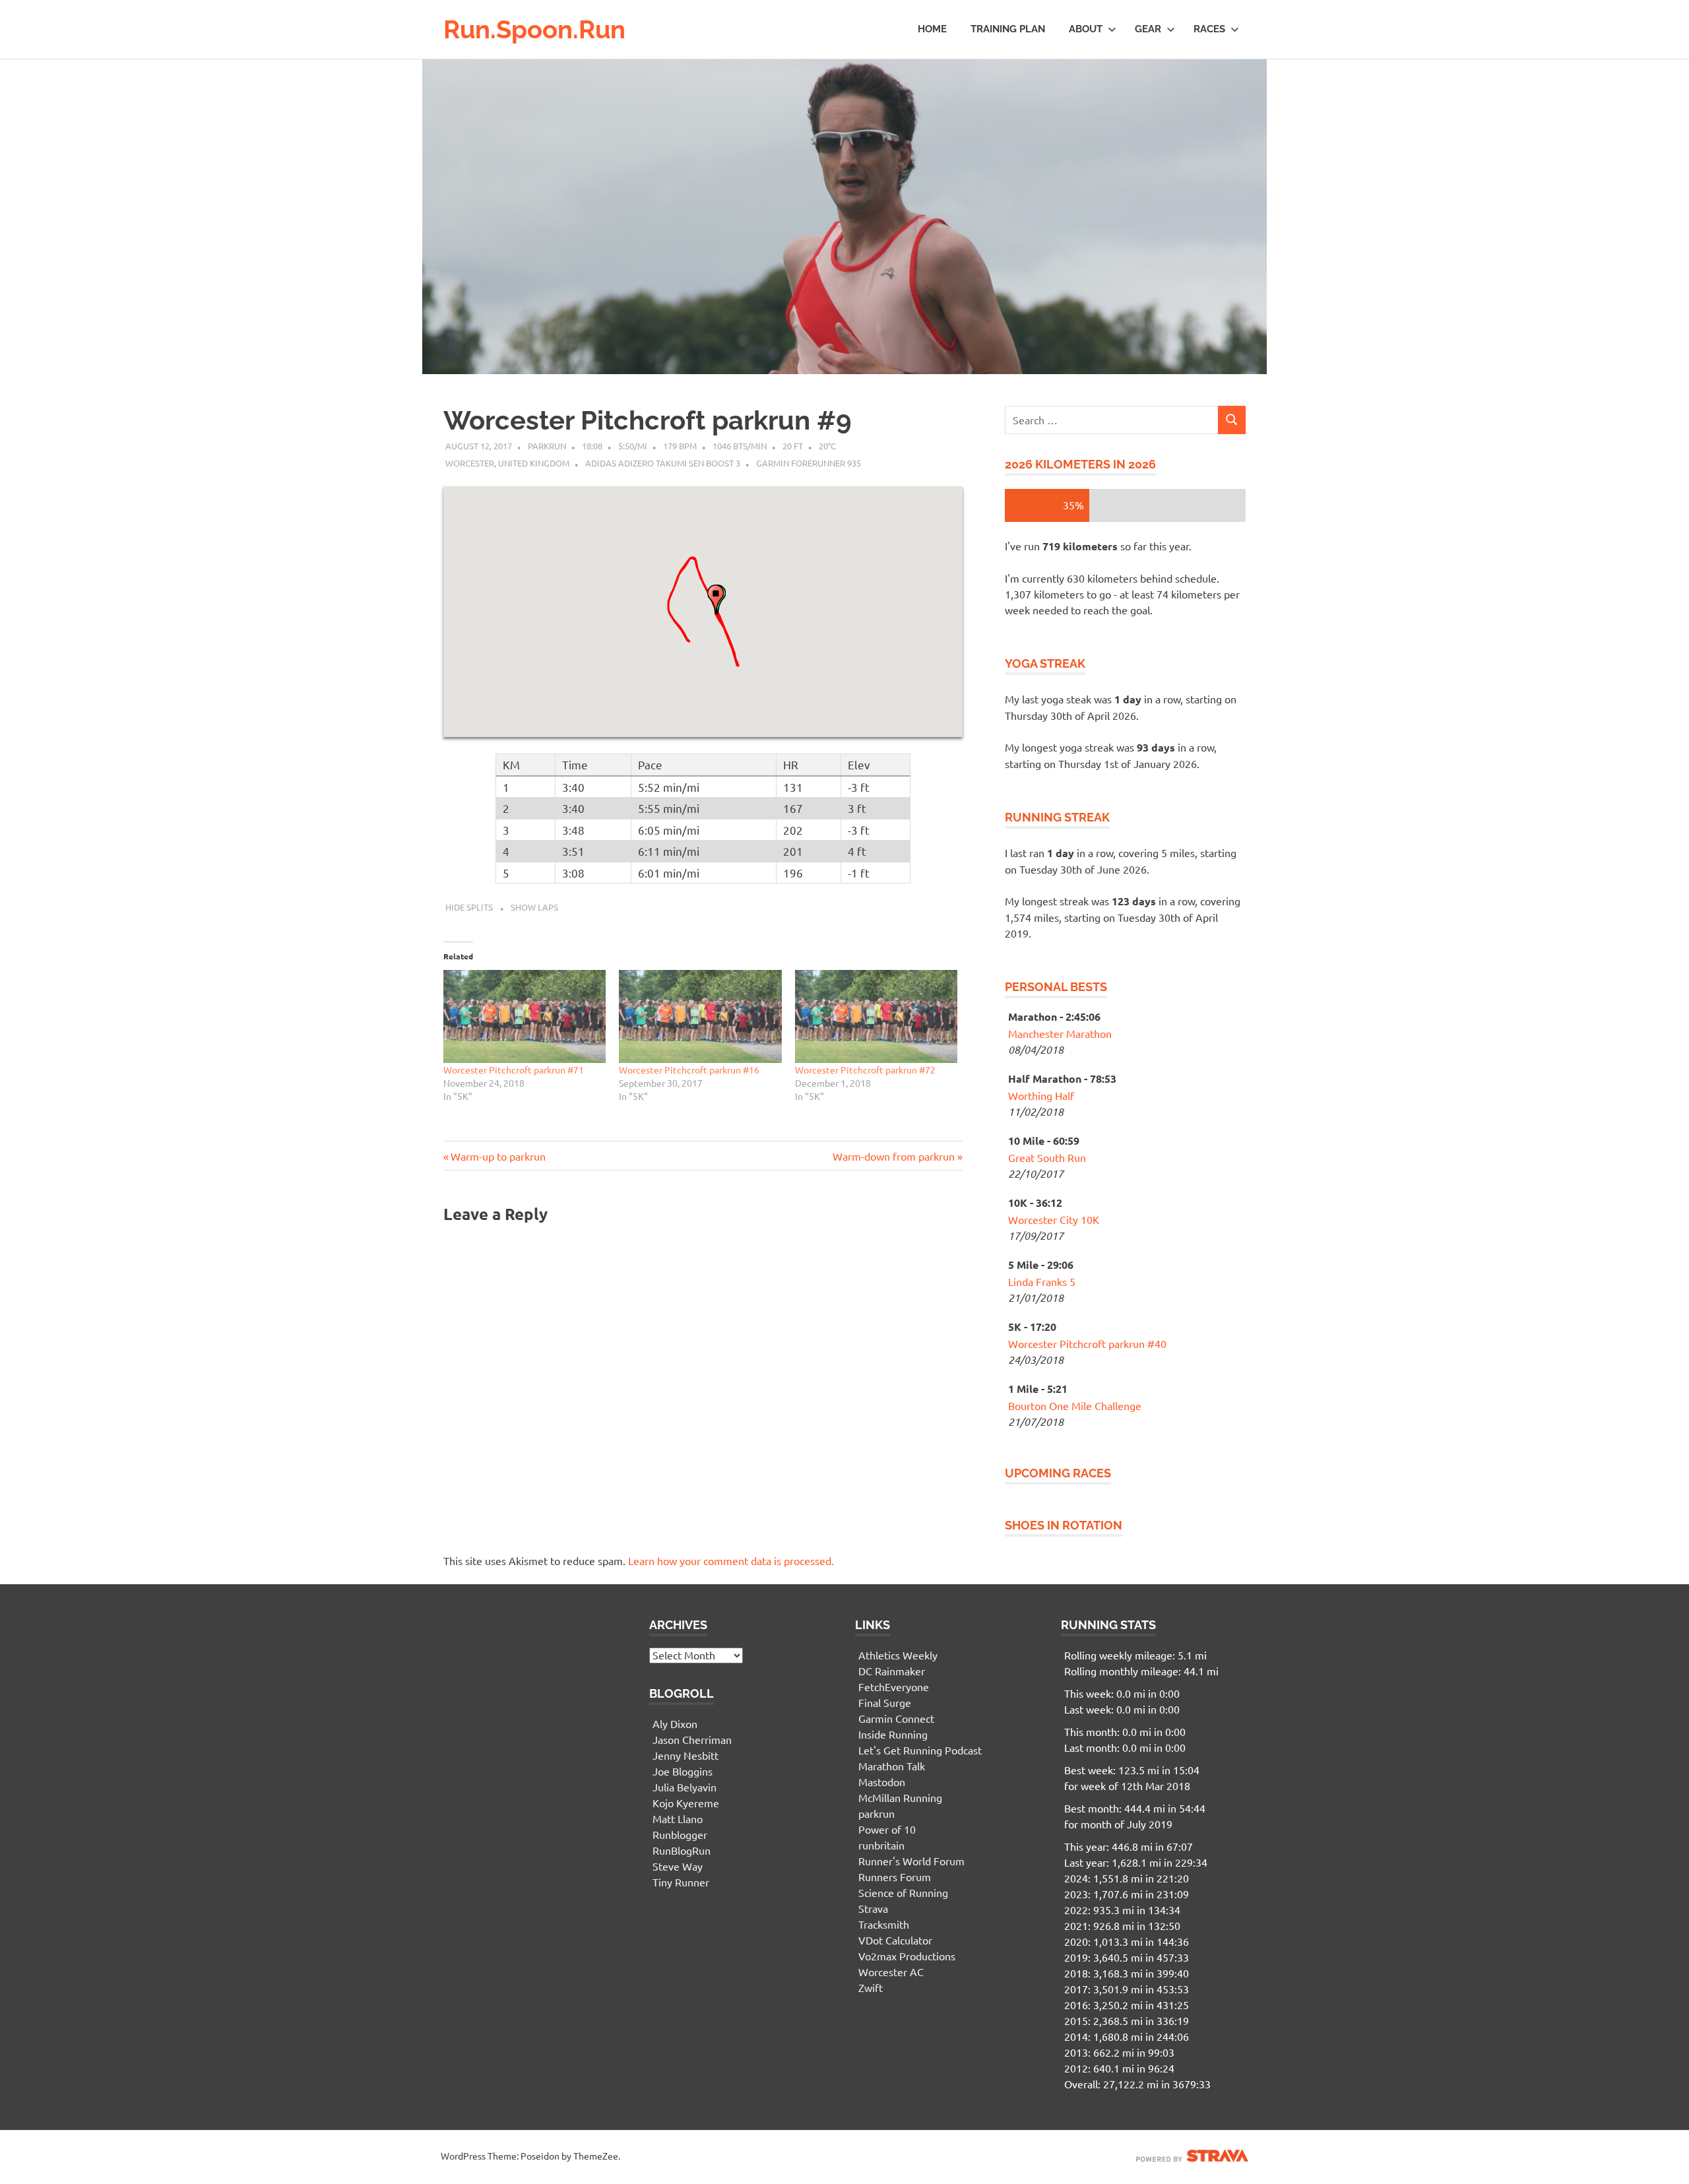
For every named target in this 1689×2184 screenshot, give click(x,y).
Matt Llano (678, 1818)
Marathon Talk (892, 1766)
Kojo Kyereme (686, 1803)
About (1086, 29)
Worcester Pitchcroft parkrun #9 (648, 420)
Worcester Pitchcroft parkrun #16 (689, 1070)
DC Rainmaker (892, 1671)
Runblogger (680, 1834)
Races (1209, 29)
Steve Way (678, 1866)
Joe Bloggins (683, 1771)
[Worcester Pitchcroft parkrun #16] (700, 1016)
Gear (1148, 29)
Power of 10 (887, 1829)
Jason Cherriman (692, 1739)
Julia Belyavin (685, 1787)
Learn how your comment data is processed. (731, 1560)
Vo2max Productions (907, 1956)
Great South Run (1047, 1157)
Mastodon (882, 1782)
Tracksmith (884, 1924)
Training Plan (1008, 29)
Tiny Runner (681, 1882)
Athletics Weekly (898, 1655)
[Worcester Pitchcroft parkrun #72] (876, 1016)
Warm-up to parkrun (498, 1156)
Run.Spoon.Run (534, 29)
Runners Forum (895, 1877)
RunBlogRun (682, 1850)
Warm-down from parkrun (894, 1156)
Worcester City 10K (1054, 1219)
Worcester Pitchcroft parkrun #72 (865, 1070)
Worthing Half (1041, 1095)
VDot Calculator (895, 1940)
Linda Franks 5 (1042, 1281)
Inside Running (893, 1734)
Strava (873, 1908)
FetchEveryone (894, 1686)
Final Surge (885, 1702)
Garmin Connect (896, 1718)
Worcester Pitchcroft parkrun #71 (514, 1070)
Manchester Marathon (1060, 1033)
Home (932, 29)
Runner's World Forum (911, 1861)
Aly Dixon (675, 1723)
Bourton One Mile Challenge (1075, 1405)
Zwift (871, 1987)
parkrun (876, 1813)
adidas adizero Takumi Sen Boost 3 (663, 463)
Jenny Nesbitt (685, 1755)
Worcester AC (891, 1972)
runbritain (881, 1845)
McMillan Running (900, 1797)
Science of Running (903, 1892)
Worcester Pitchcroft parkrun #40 (1087, 1343)
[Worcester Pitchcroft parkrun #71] (525, 1016)
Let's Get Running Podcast (920, 1750)
